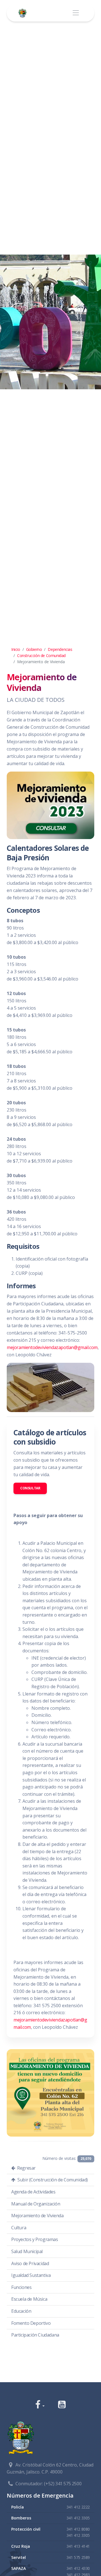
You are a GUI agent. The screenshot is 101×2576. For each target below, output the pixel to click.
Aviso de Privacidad (30, 2263)
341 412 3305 (78, 2518)
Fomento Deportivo (31, 2323)
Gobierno (34, 649)
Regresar (26, 2168)
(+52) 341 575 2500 (63, 2484)
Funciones (21, 2287)
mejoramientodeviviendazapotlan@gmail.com (52, 1347)
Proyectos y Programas (35, 2239)
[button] (40, 2405)
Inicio (16, 649)
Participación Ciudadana (35, 2335)
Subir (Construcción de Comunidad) (52, 2180)
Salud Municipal (27, 2251)
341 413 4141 (78, 2546)
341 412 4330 (78, 2568)
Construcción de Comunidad (41, 655)
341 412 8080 (78, 2529)
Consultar (30, 1488)
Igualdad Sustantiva (31, 2275)
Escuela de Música (29, 2299)
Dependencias (60, 649)
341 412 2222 (78, 2507)
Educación (21, 2311)
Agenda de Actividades (33, 2192)
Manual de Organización (36, 2204)
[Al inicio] (24, 13)
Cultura (19, 2228)
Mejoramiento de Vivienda (37, 2216)
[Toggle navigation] (76, 13)
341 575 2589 (78, 2557)
